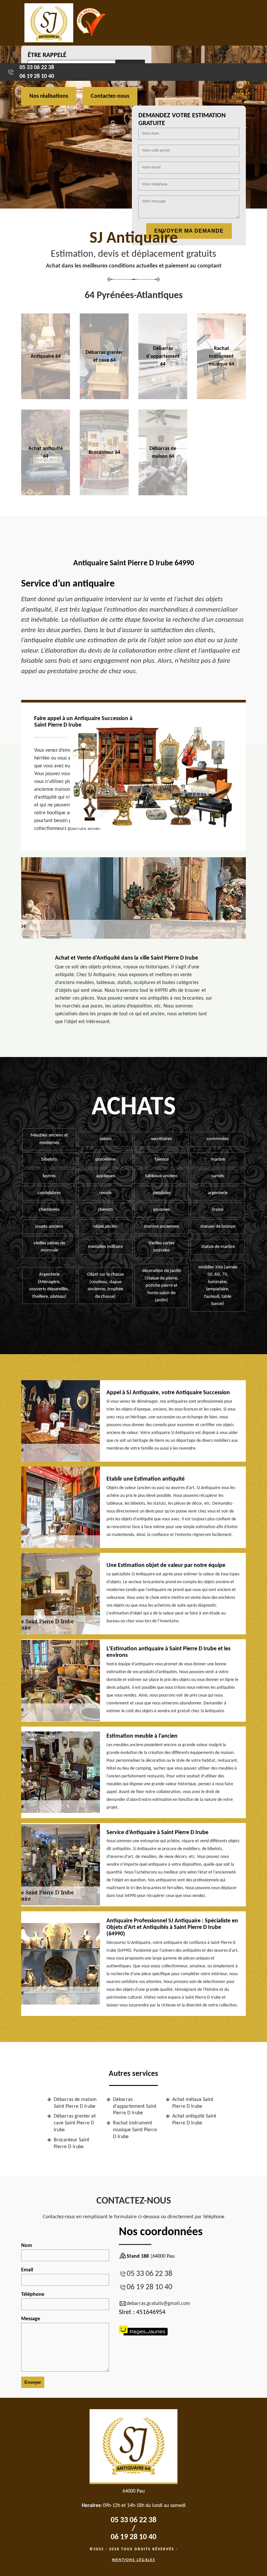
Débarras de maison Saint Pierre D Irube (75, 2103)
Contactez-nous (110, 96)
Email (27, 2270)
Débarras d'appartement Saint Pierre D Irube (135, 2106)
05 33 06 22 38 (37, 68)
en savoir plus (46, 397)
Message (31, 2319)
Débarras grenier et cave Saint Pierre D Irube (75, 2123)
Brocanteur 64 (104, 453)
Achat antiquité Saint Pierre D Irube (194, 2120)
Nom (27, 2246)
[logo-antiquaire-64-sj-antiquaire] (49, 23)
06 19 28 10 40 (37, 76)
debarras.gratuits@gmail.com (158, 2304)
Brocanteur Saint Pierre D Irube (71, 2143)
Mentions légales (134, 2560)
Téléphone (33, 2294)
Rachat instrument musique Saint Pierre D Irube (135, 2130)
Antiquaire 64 (46, 356)
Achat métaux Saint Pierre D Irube (193, 2103)
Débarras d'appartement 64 (163, 356)
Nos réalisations (49, 96)
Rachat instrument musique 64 (221, 356)
